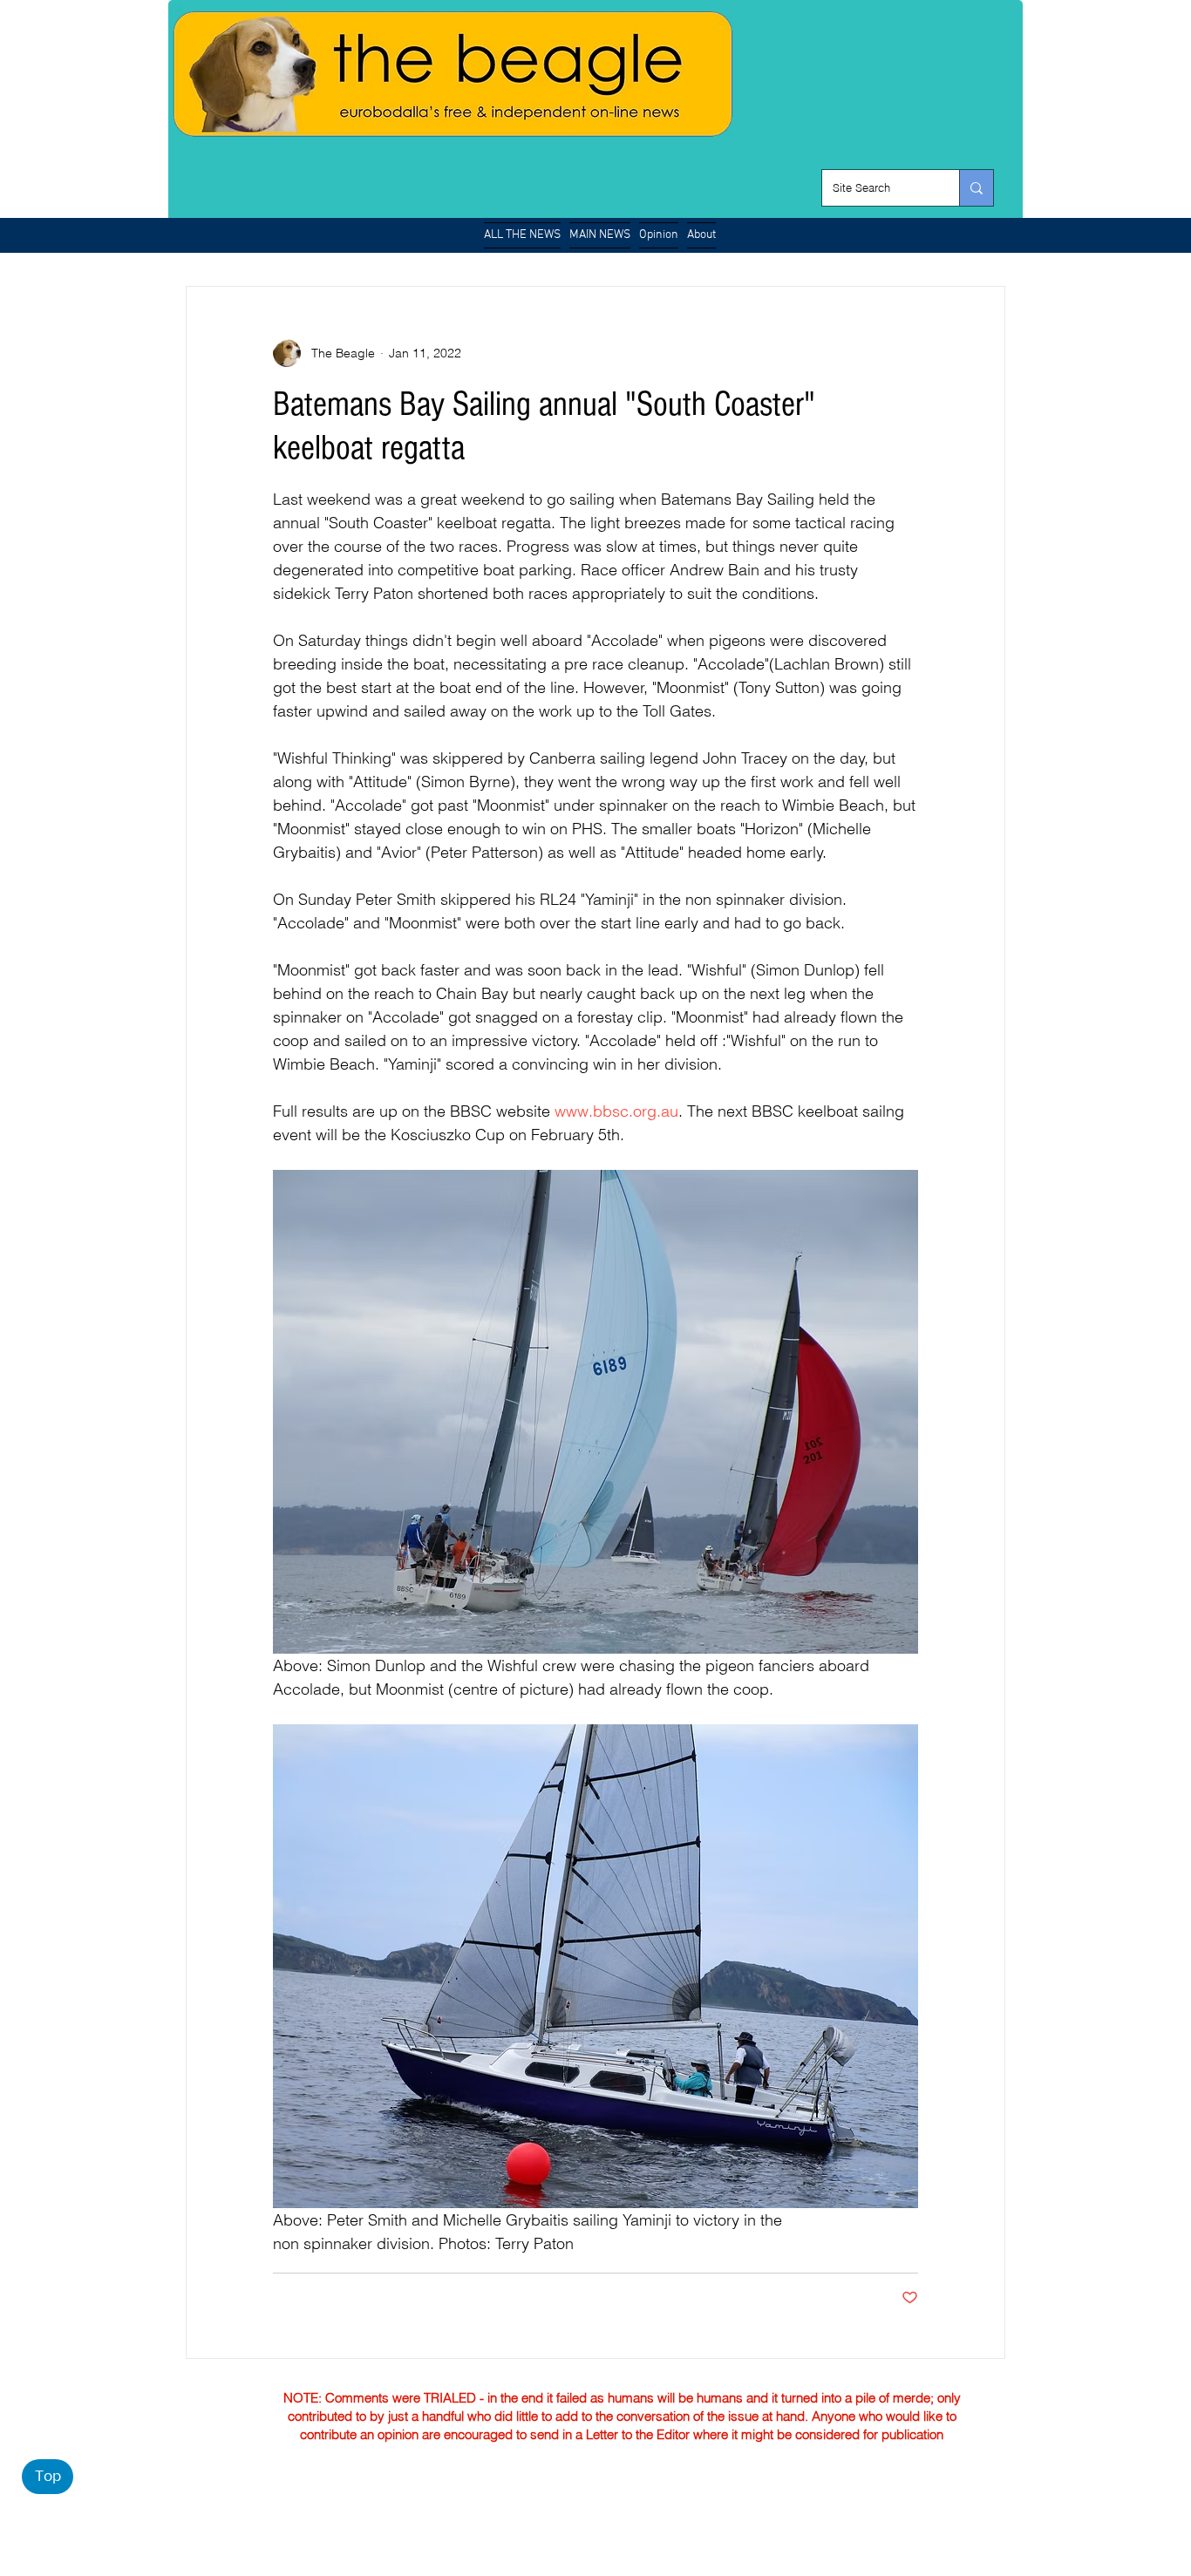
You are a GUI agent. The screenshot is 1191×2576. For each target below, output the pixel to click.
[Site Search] (976, 188)
